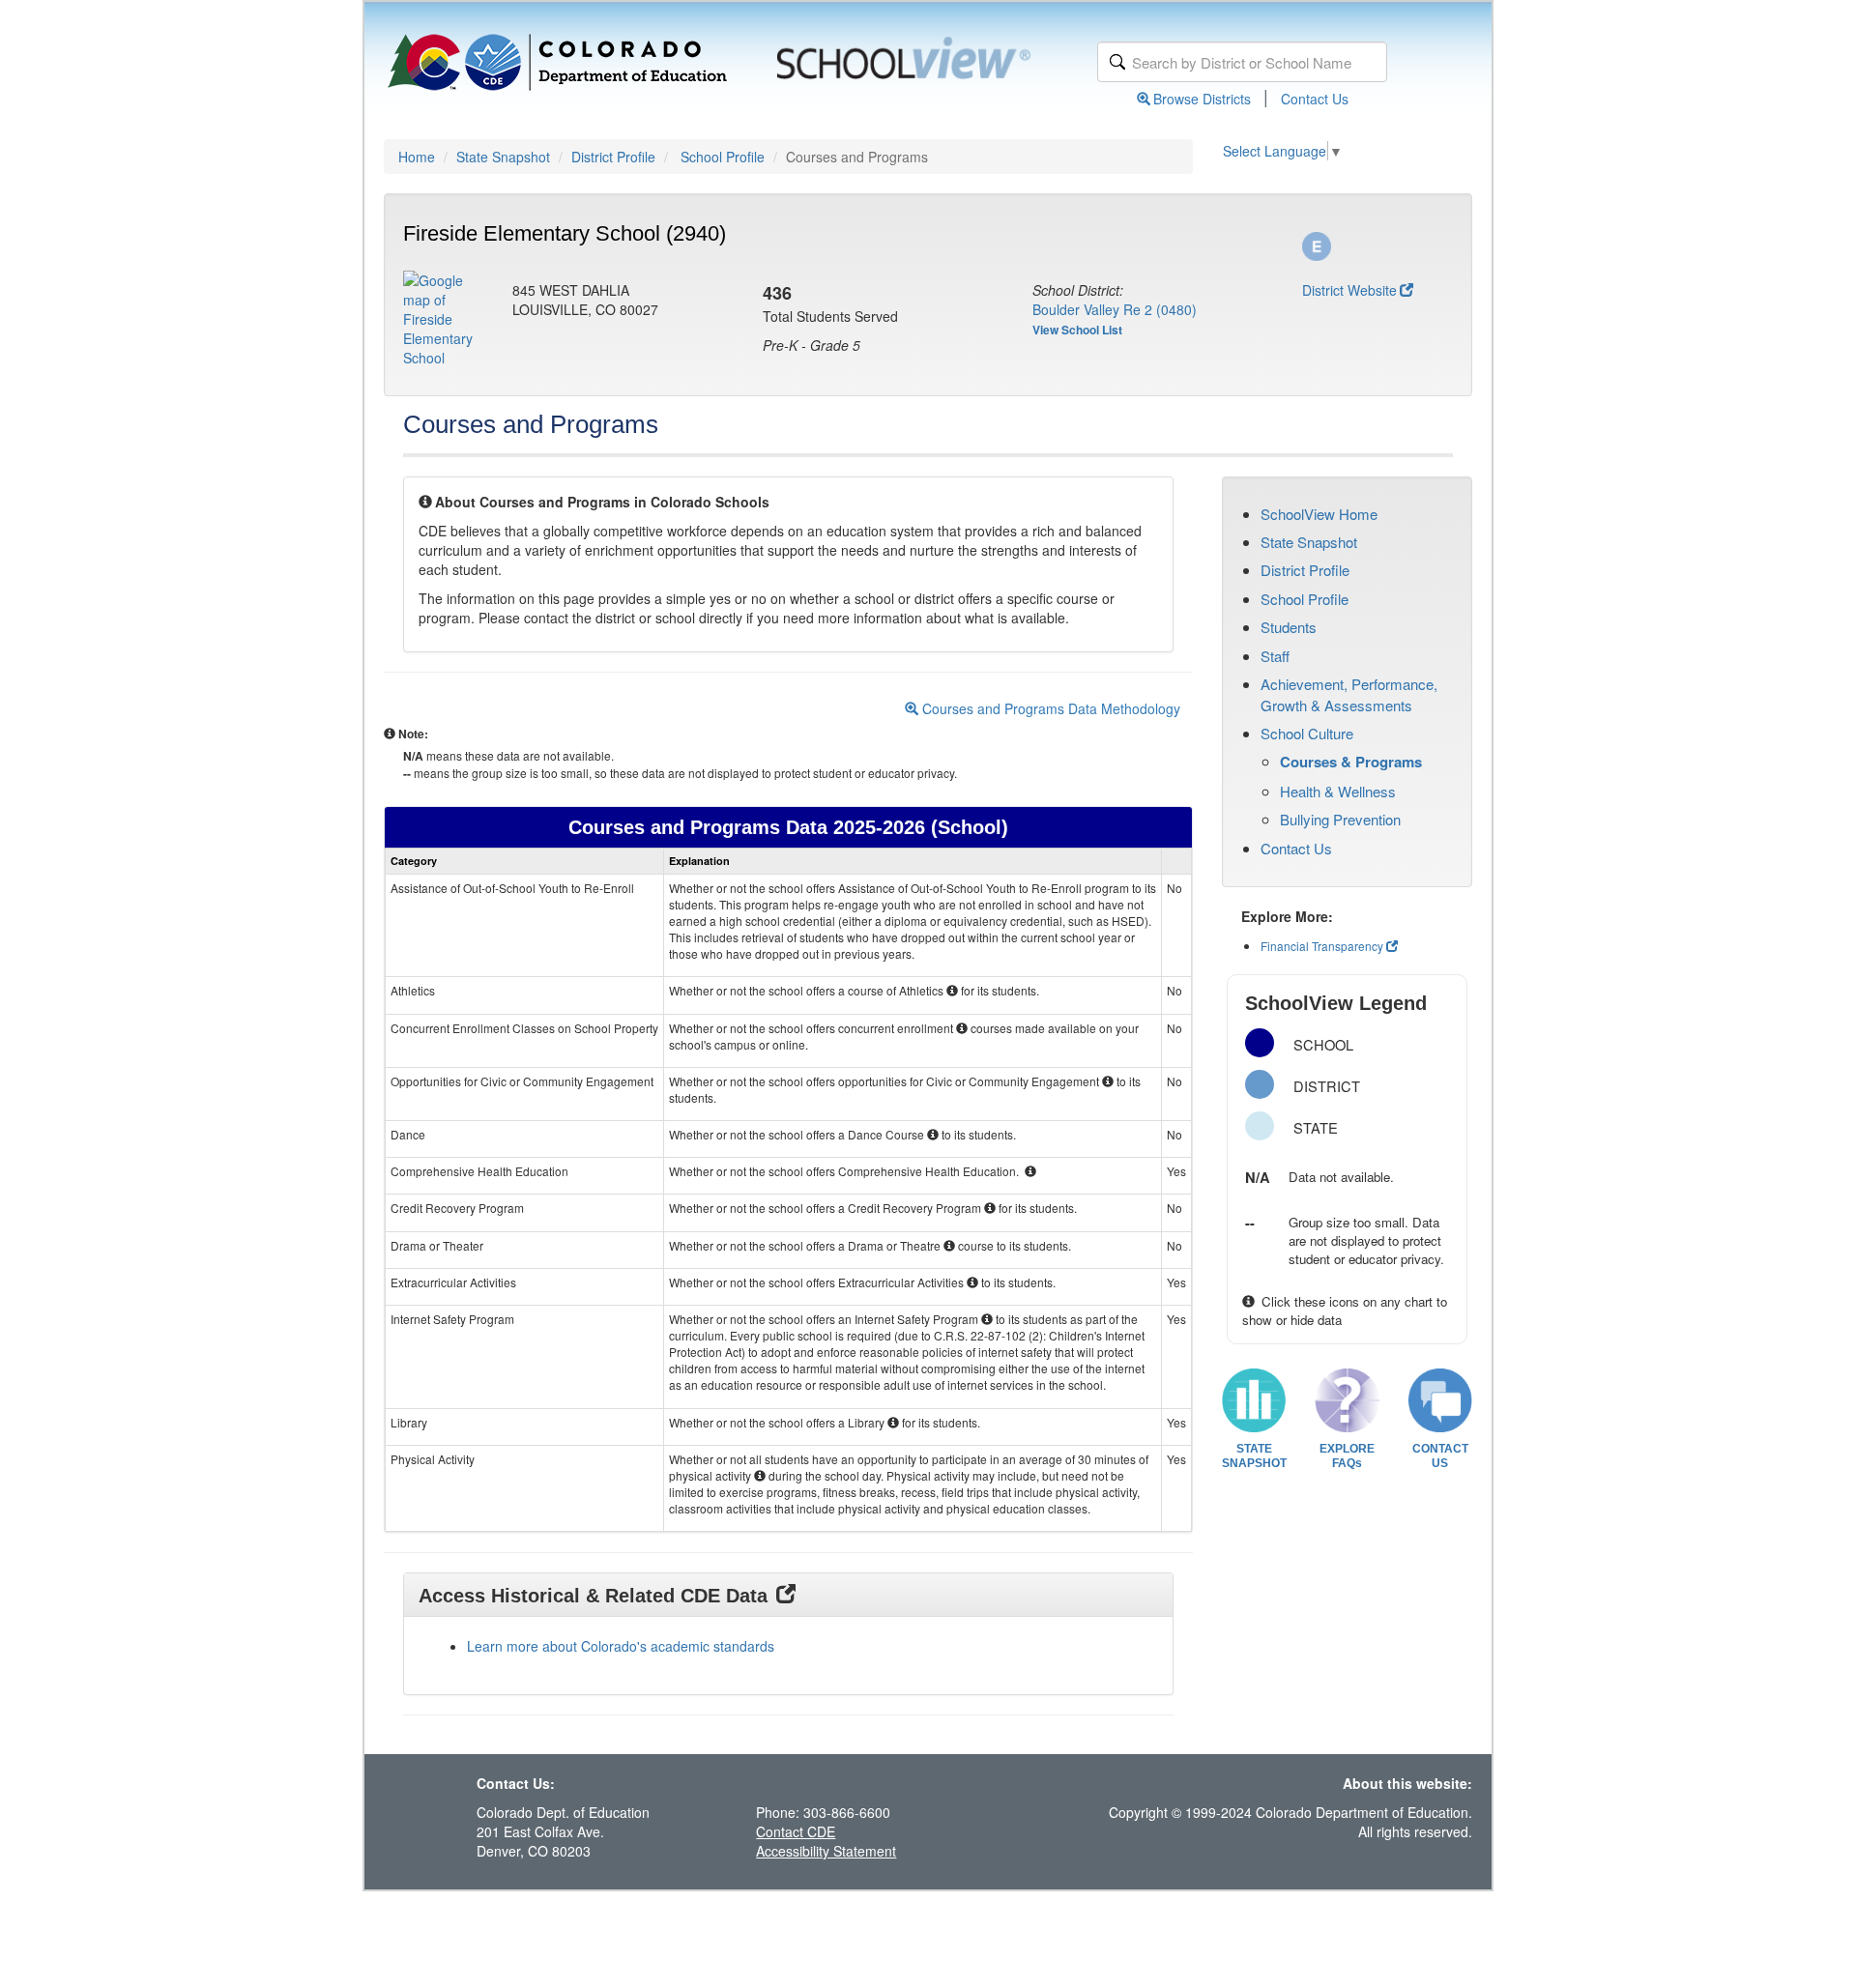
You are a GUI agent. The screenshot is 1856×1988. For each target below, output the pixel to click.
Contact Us (1315, 99)
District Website (1349, 290)
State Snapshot (503, 157)
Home (417, 157)
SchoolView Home (1319, 514)
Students (1289, 627)
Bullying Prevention (1340, 819)
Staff (1275, 656)
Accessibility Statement (826, 1851)
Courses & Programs (1351, 762)
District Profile (613, 157)
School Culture (1307, 733)
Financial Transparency (1322, 946)
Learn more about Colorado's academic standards (621, 1646)
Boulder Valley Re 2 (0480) (1115, 309)
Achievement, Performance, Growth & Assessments (1349, 694)
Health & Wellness (1338, 791)
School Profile (723, 157)
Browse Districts (1202, 99)
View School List (1077, 330)
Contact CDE (796, 1831)
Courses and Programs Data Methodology (1049, 708)
